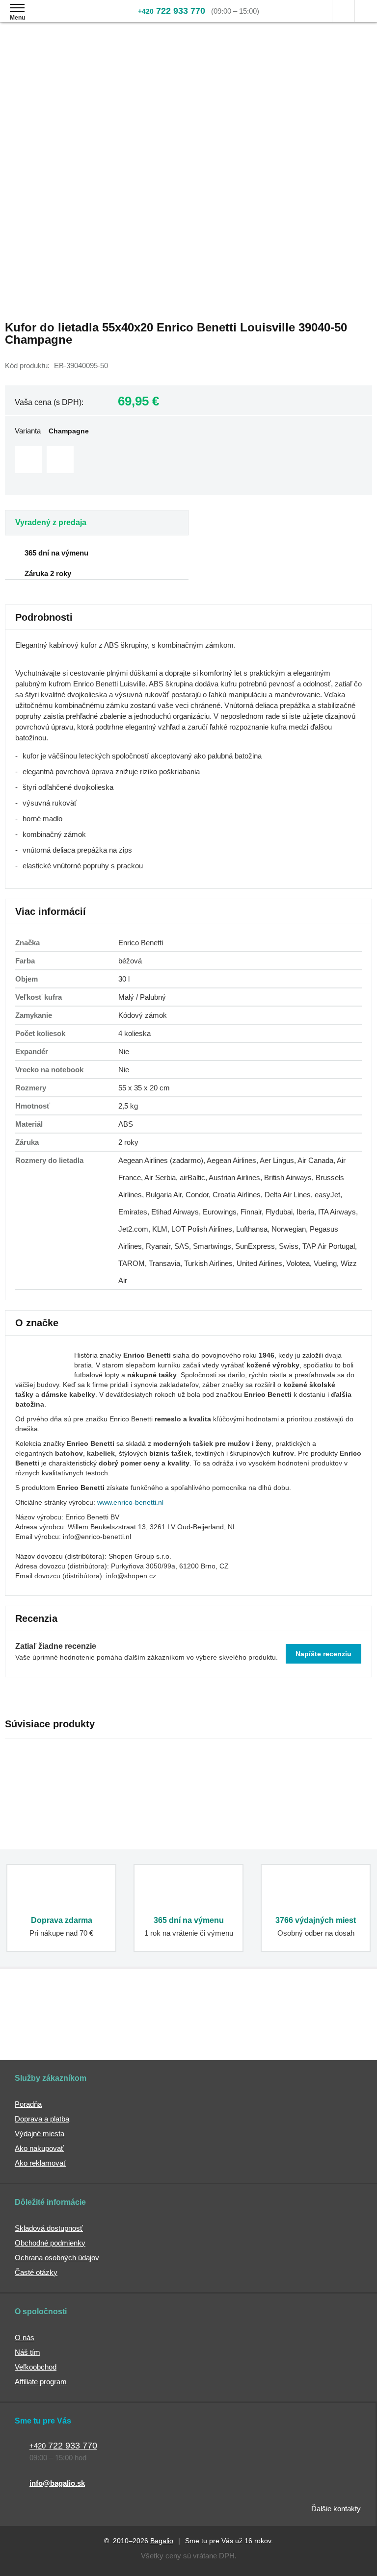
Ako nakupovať (39, 2148)
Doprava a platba (42, 2119)
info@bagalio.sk (57, 2483)
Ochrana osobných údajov (57, 2258)
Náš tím (27, 2352)
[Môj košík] (366, 11)
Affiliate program (41, 2382)
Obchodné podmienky (50, 2243)
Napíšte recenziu (323, 1654)
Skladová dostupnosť (49, 2228)
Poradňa (28, 2104)
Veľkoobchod (36, 2367)
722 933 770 (172, 11)
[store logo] (66, 18)
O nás (25, 2337)
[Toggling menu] (17, 8)
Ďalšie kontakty (336, 2509)
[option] (28, 460)
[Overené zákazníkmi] (147, 2021)
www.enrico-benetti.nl (130, 1502)
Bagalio (162, 2541)
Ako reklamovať (40, 2163)
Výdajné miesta (40, 2134)
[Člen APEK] (41, 2021)
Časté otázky (36, 2272)
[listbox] (188, 461)
